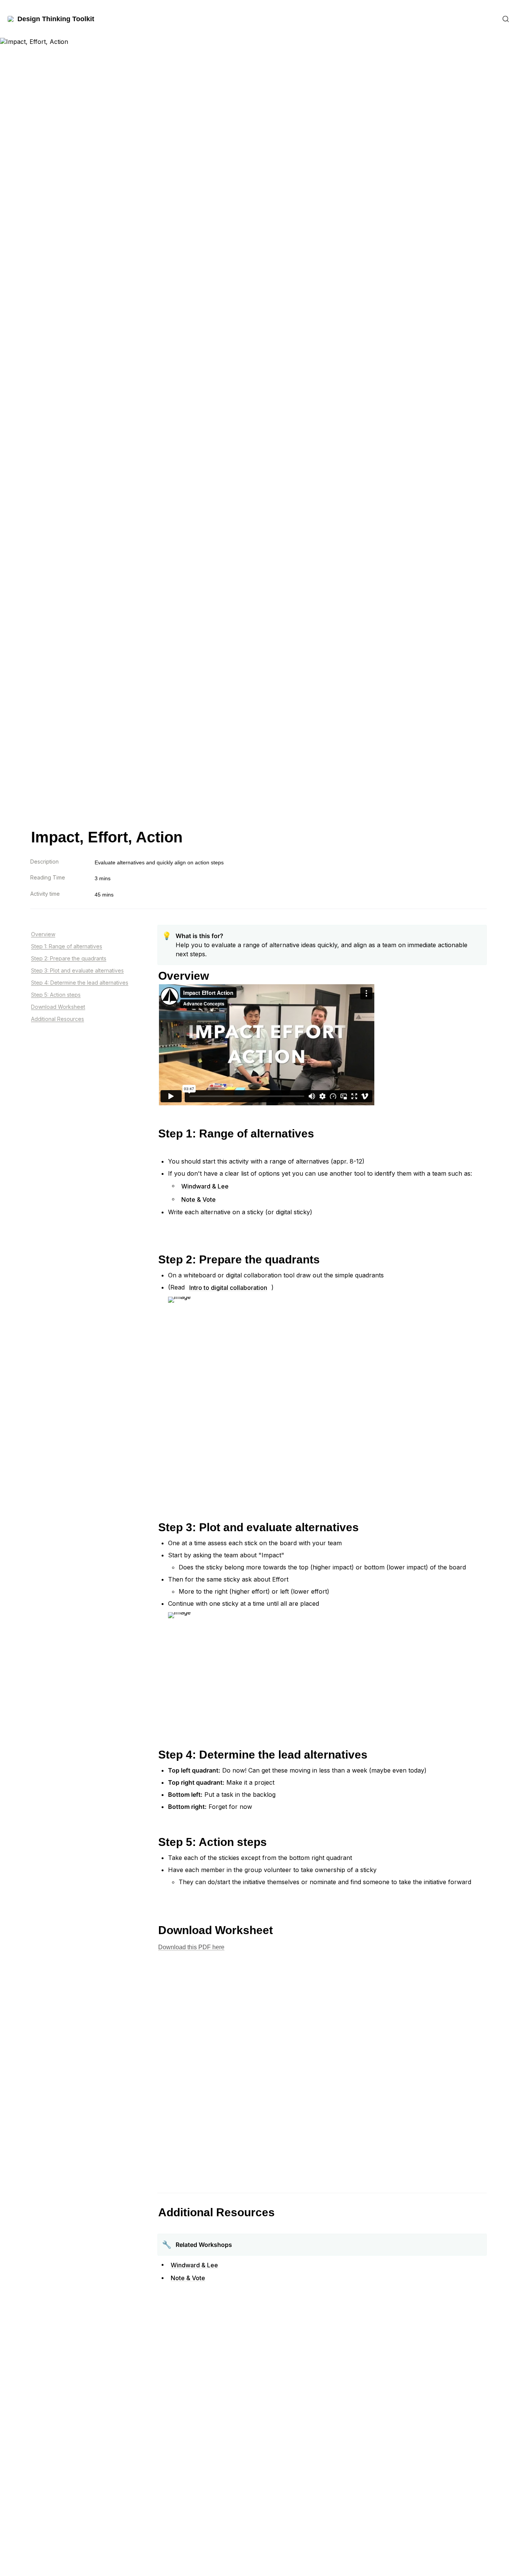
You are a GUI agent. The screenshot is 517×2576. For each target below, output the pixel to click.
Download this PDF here (191, 1947)
